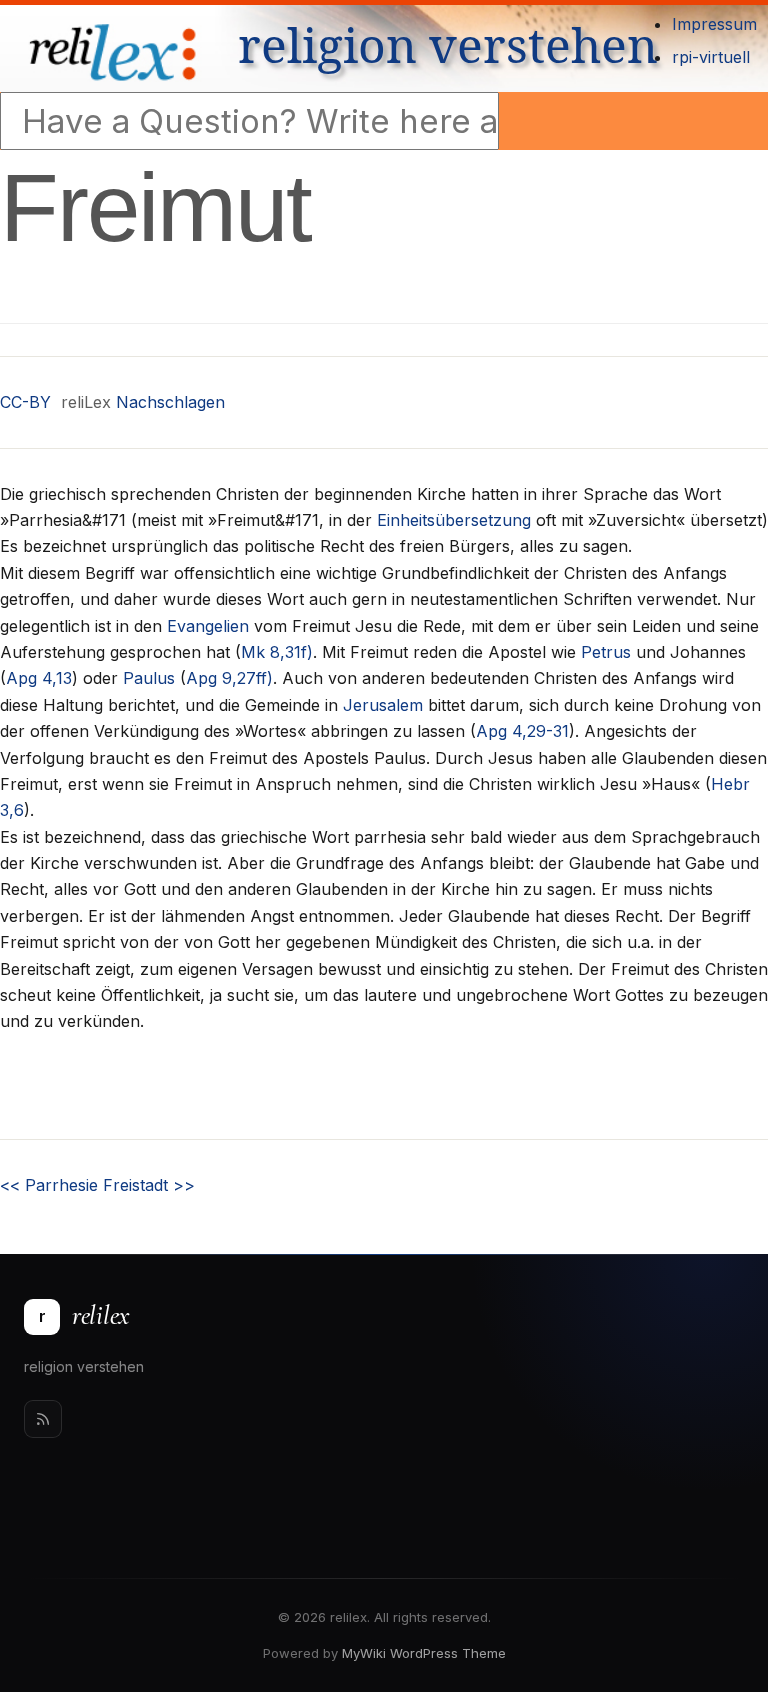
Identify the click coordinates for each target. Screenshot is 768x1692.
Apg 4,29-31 (522, 731)
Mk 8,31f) (277, 652)
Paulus (149, 678)
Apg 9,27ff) (229, 678)
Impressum (714, 24)
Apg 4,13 (39, 678)
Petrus (606, 652)
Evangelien (208, 626)
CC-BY (25, 402)
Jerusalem (383, 705)
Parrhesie (49, 1185)
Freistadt (149, 1185)
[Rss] (43, 1419)
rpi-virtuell (711, 57)
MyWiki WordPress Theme (424, 1653)
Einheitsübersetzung (454, 520)
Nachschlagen (170, 402)
